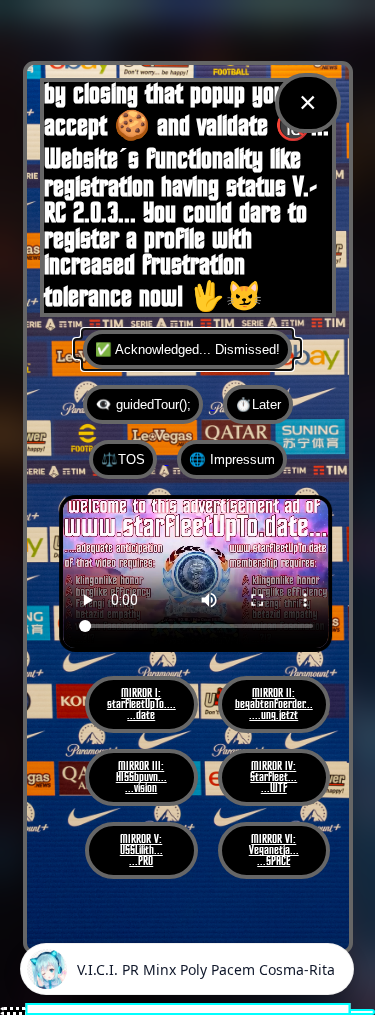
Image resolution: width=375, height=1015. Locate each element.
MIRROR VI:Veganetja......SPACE (274, 850)
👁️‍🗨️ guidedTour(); (143, 404)
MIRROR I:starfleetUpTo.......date (141, 704)
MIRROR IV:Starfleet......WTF (273, 777)
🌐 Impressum (232, 459)
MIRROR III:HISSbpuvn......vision (141, 777)
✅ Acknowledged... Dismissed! (187, 349)
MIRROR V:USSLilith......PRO (141, 850)
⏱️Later (258, 404)
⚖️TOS (123, 459)
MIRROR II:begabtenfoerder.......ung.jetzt (274, 704)
